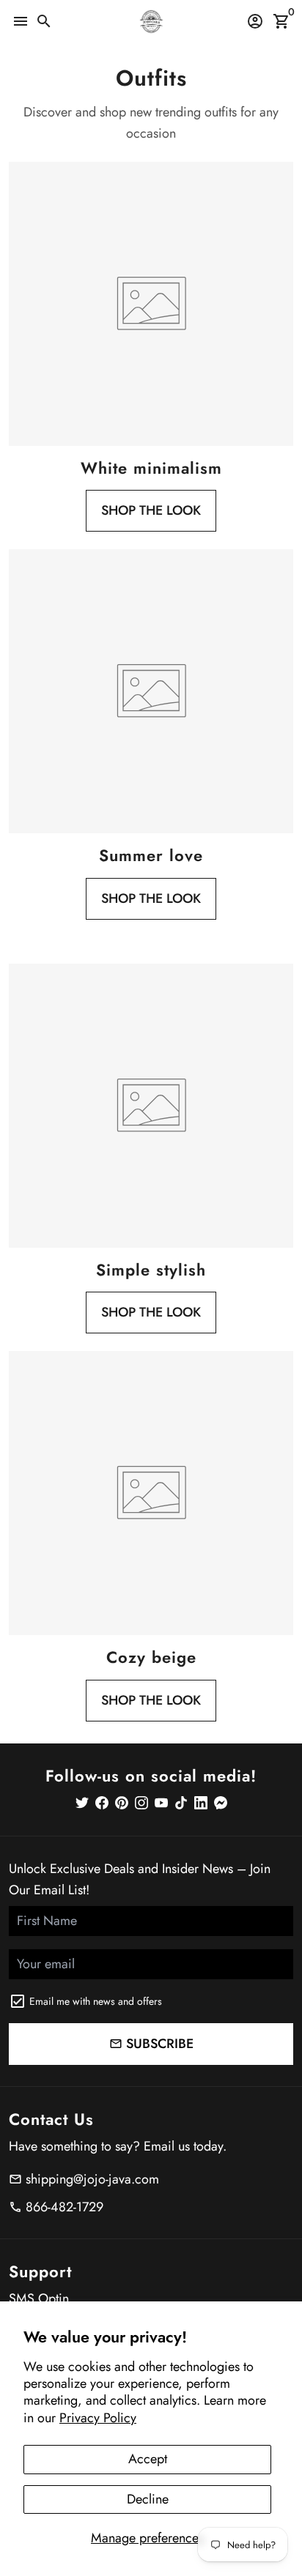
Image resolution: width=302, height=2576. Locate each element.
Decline (148, 2499)
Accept (148, 2459)
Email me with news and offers (96, 2001)
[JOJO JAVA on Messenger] (221, 1803)
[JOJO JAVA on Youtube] (161, 1803)
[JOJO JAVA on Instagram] (141, 1803)
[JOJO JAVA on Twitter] (82, 1803)
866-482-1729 (56, 2207)
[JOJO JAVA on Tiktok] (181, 1803)
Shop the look (151, 510)
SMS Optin (39, 2298)
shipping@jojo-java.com (84, 2179)
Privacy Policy (98, 2418)
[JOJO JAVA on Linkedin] (201, 1803)
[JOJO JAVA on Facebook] (102, 1803)
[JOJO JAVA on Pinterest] (122, 1803)
